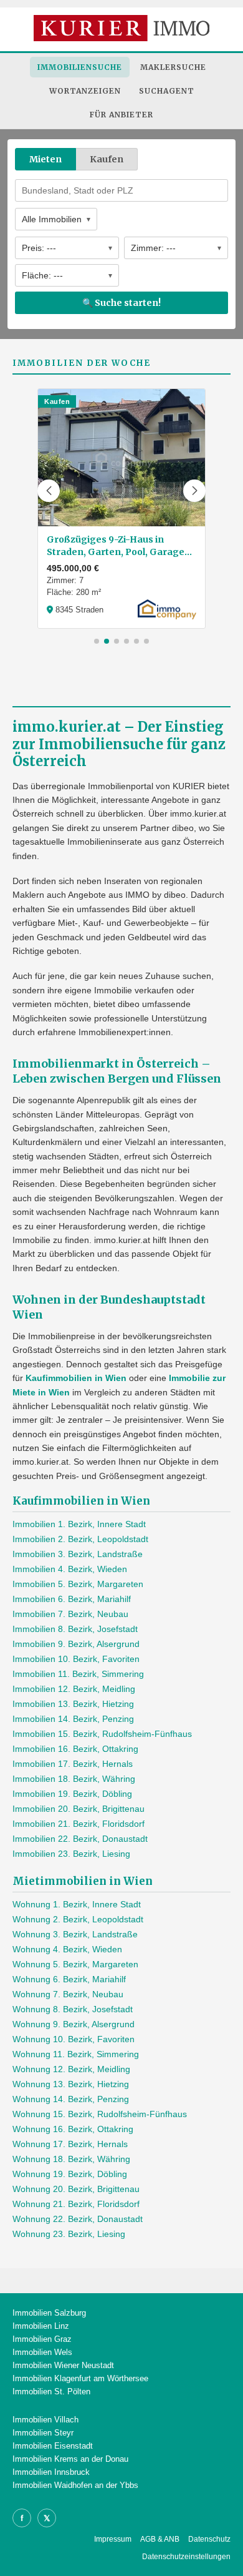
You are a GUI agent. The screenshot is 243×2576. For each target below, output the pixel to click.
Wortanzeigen (85, 91)
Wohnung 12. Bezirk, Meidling (71, 2069)
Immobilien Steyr (43, 2433)
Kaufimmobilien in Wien (76, 1378)
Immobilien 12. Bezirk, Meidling (74, 1689)
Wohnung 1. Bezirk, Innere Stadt (77, 1904)
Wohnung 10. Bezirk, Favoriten (74, 2039)
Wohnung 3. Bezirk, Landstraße (75, 1934)
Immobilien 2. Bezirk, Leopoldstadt (80, 1539)
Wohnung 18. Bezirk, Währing (71, 2159)
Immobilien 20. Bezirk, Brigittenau (79, 1809)
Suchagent (167, 91)
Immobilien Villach (45, 2420)
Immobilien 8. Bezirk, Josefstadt (75, 1629)
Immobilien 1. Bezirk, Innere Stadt (79, 1524)
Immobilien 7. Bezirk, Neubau (70, 1614)
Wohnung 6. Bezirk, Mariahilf (69, 1979)
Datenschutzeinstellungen (186, 2557)
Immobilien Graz (42, 2339)
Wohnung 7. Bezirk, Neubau (68, 1994)
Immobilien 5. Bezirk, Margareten (78, 1584)
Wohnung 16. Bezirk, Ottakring (73, 2129)
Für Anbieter (121, 115)
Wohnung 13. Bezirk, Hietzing (71, 2084)
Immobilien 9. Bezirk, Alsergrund (76, 1644)
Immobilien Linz (41, 2326)
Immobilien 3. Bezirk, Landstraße (78, 1554)
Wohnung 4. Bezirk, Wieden (67, 1949)
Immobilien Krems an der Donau (70, 2459)
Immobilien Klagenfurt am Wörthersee (80, 2378)
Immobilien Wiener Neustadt (63, 2365)
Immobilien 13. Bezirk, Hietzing (73, 1704)
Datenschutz (209, 2539)
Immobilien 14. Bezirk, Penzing (73, 1719)
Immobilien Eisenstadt (53, 2446)
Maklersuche (173, 67)
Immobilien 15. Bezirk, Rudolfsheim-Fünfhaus (102, 1734)
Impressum (113, 2539)
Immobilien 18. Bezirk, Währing (74, 1779)
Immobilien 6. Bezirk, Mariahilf (72, 1599)
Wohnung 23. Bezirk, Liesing (69, 2234)
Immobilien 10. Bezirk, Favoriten (76, 1659)
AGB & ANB (160, 2539)
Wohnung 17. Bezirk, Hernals (70, 2144)
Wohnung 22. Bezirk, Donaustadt (78, 2219)
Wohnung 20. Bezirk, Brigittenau (76, 2189)
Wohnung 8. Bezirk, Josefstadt (73, 2009)
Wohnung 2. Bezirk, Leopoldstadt (78, 1919)
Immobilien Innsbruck (51, 2472)
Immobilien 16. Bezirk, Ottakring (75, 1749)
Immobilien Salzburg (49, 2313)
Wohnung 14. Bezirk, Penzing (71, 2099)
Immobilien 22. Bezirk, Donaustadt (80, 1839)
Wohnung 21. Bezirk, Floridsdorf (76, 2204)
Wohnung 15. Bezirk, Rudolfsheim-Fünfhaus (100, 2114)
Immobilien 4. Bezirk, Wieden (70, 1569)
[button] (49, 491)
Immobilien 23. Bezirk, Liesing (71, 1854)
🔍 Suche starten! (121, 303)
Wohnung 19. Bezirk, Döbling (70, 2174)
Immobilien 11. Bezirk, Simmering (78, 1674)
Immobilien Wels (42, 2352)
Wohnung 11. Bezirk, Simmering (76, 2054)
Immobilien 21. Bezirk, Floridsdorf (79, 1824)
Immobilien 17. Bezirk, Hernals (73, 1764)
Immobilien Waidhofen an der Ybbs (75, 2485)
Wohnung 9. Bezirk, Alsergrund (74, 2024)
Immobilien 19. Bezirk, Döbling (72, 1794)
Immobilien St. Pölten (51, 2392)
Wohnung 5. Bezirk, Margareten (75, 1964)
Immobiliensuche (80, 67)
